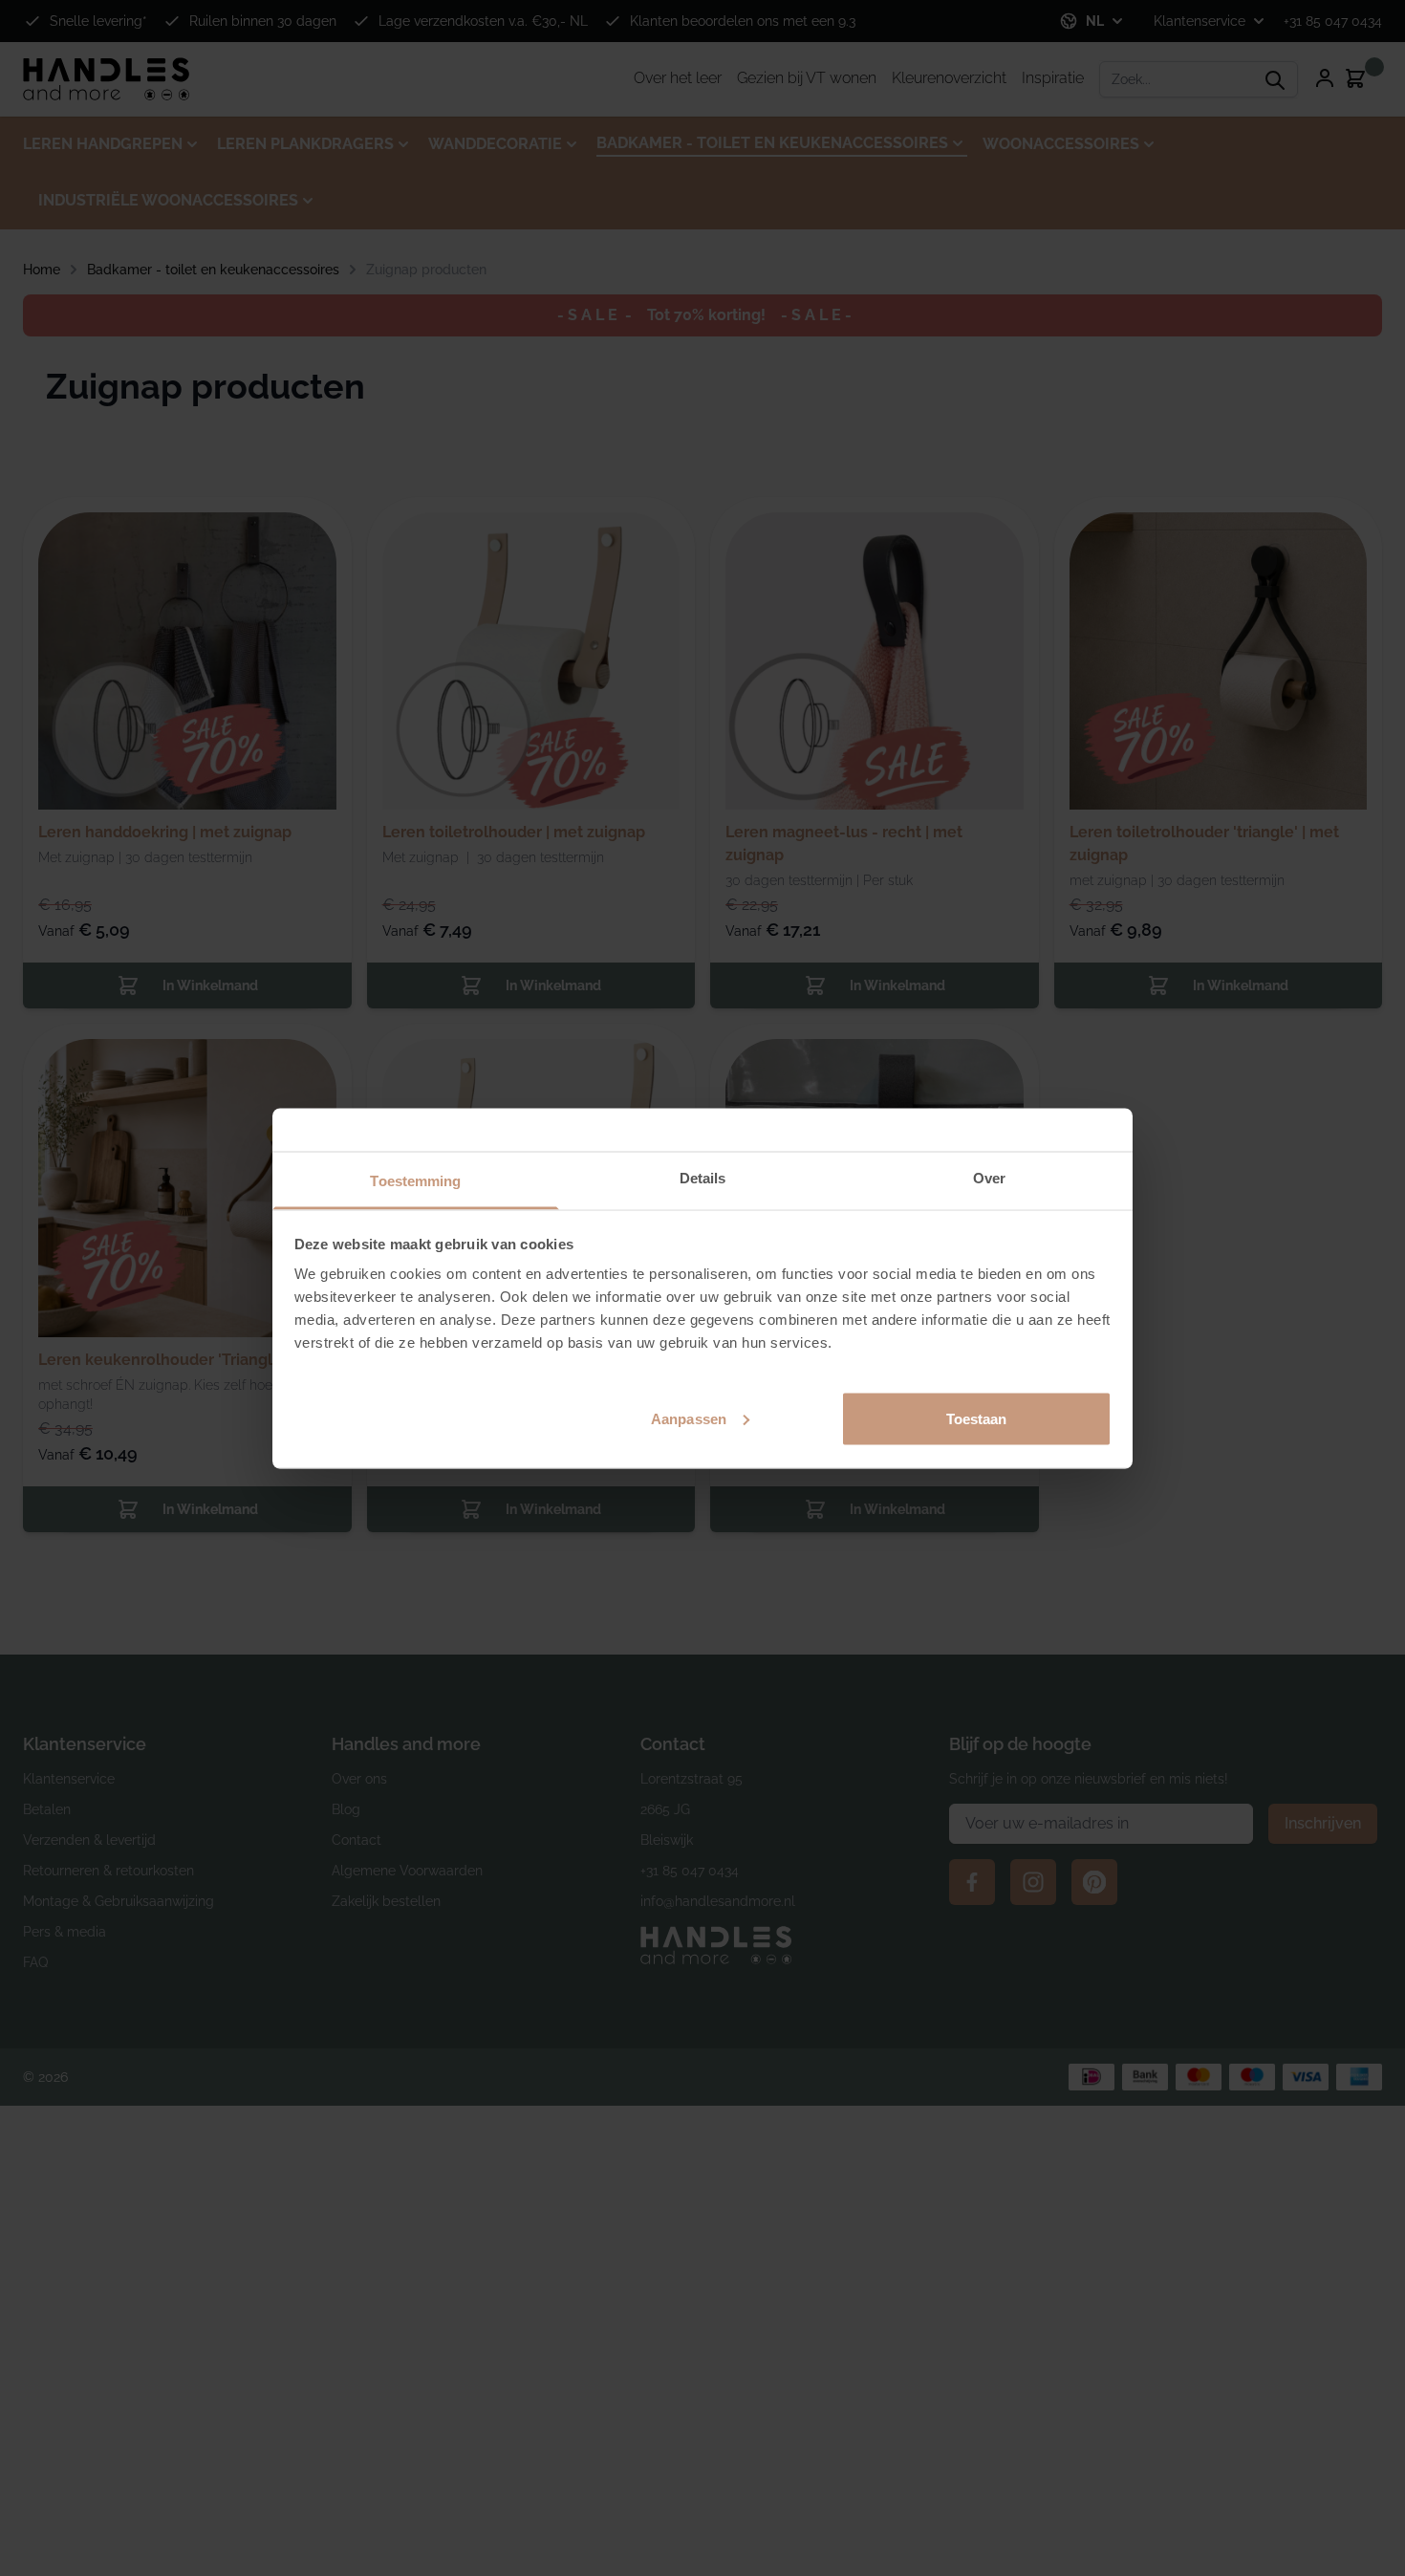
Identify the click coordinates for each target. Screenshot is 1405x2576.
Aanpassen (689, 1418)
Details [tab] (703, 1177)
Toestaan (977, 1418)
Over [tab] (989, 1177)
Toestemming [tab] (415, 1180)
